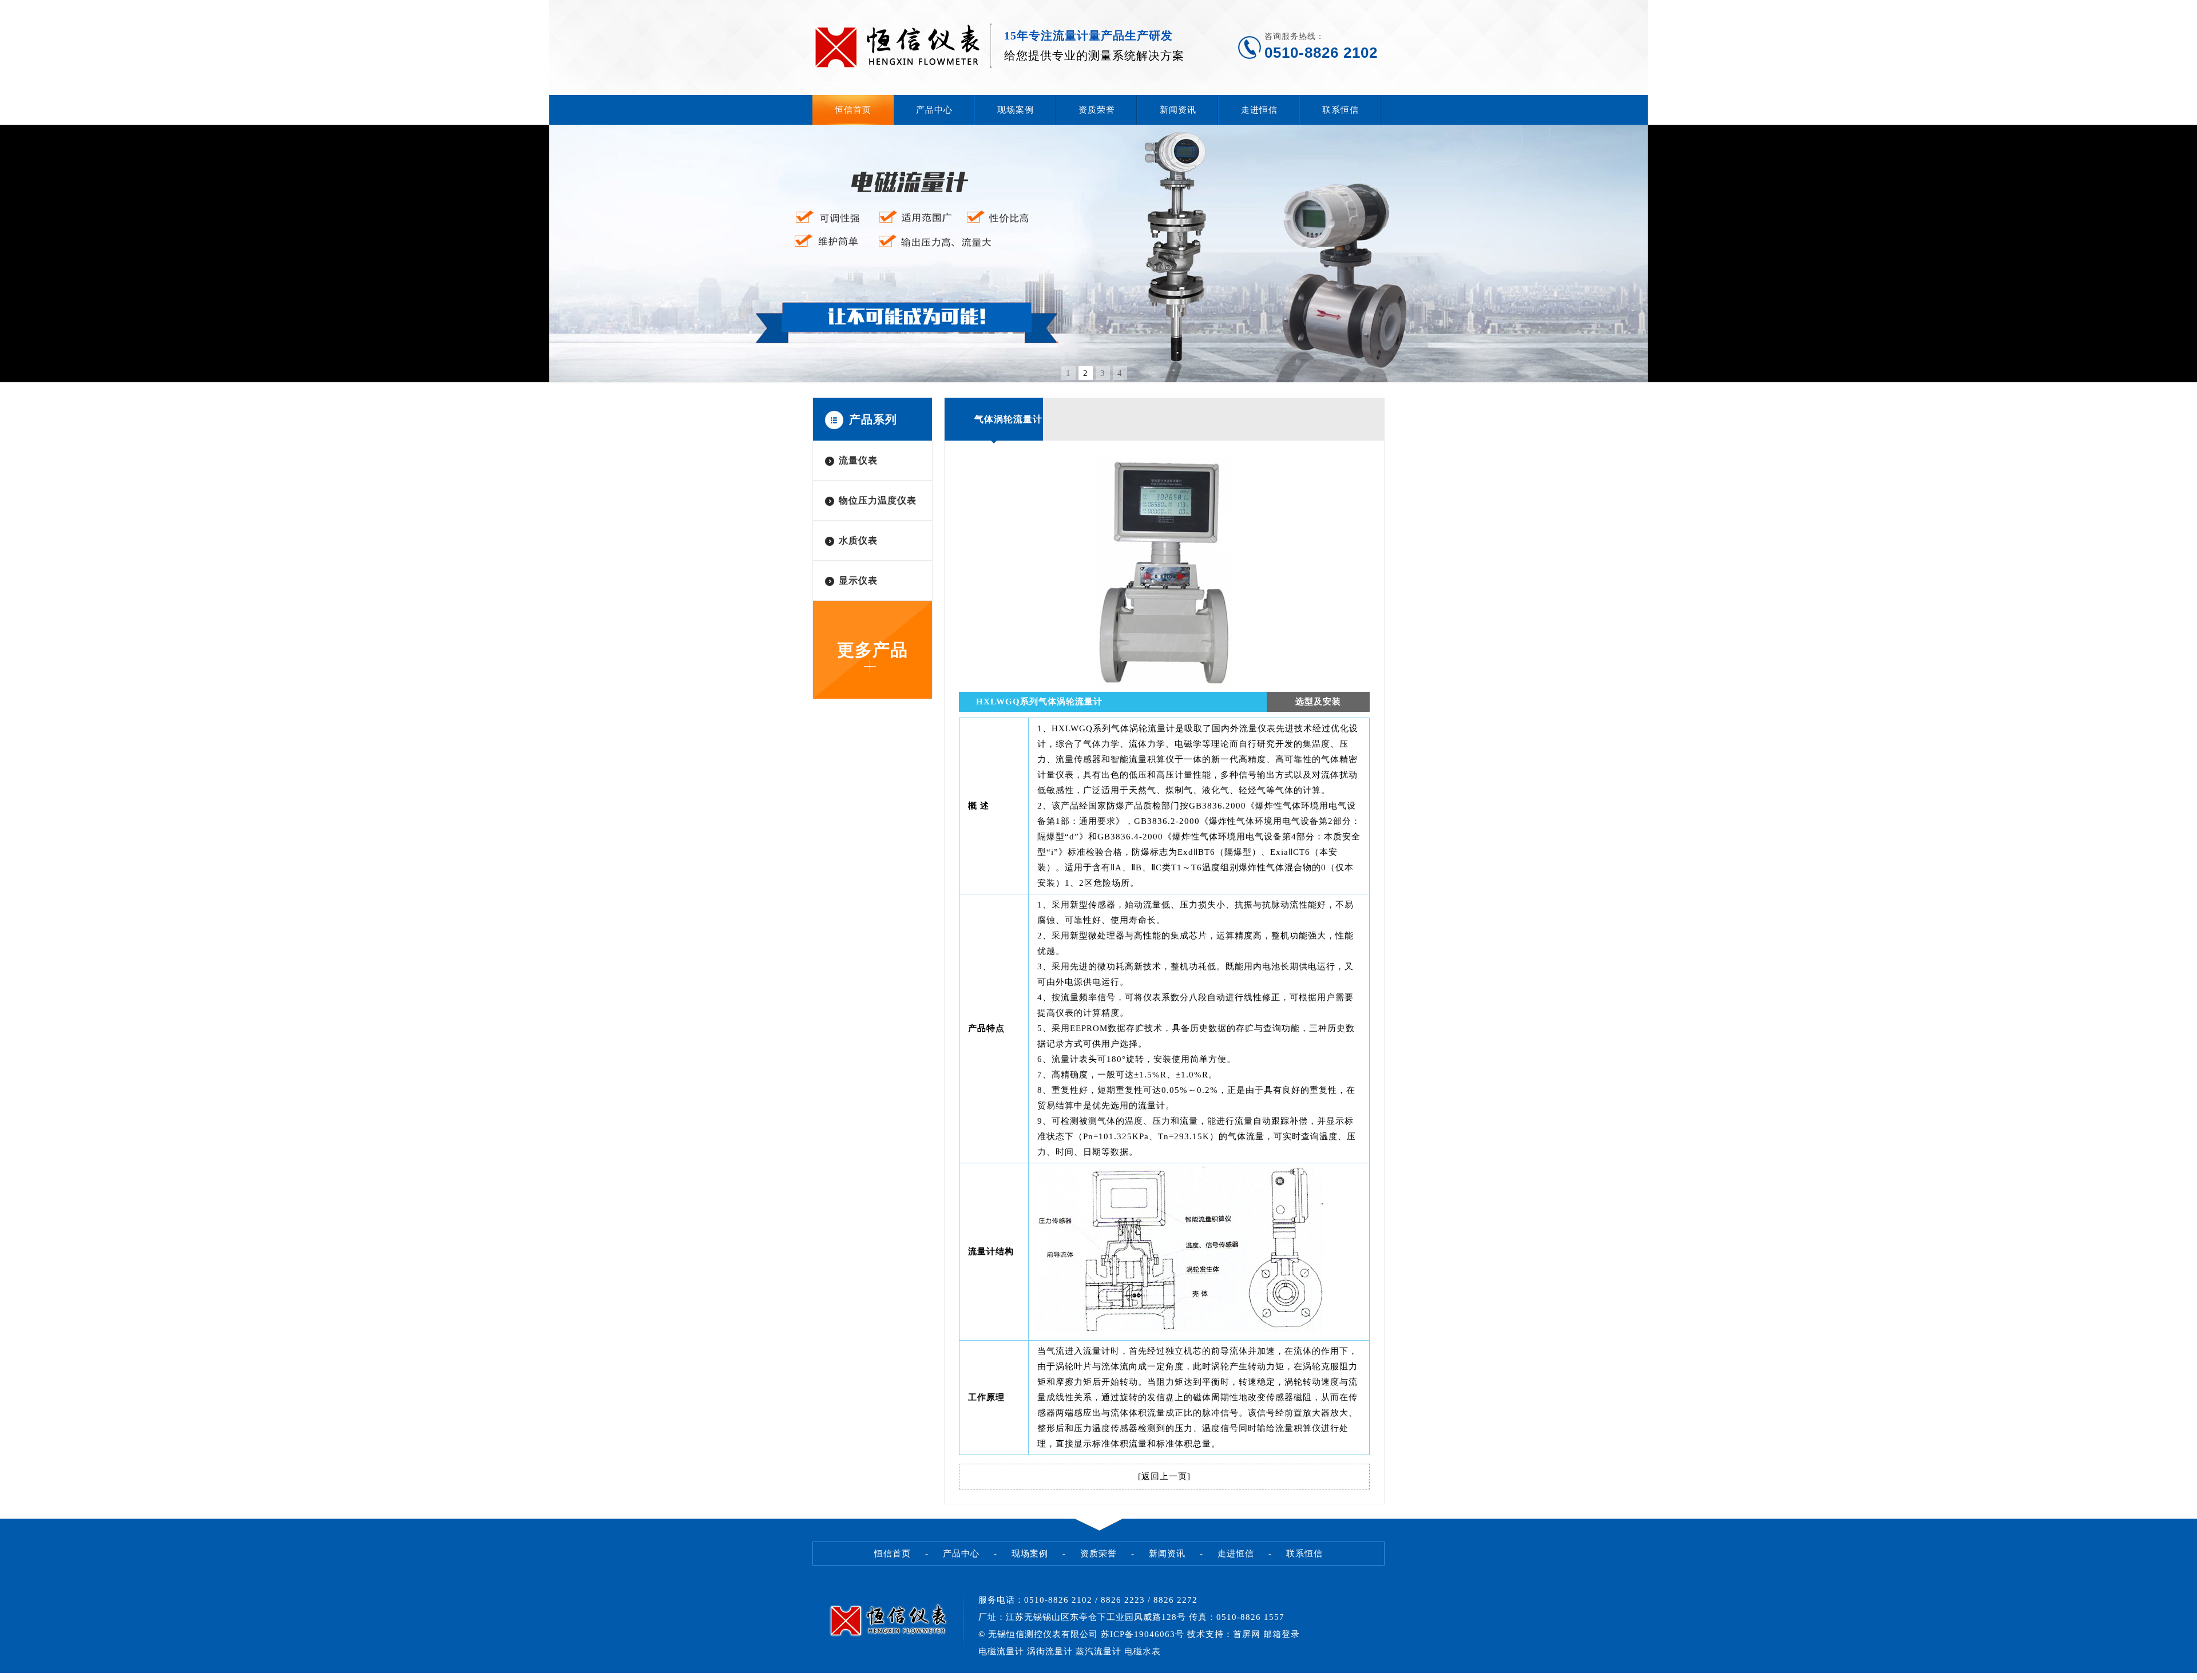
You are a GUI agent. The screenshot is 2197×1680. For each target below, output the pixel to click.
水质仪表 (858, 540)
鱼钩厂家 (18, 1676)
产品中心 (934, 110)
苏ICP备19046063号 (1143, 1634)
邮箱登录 (1282, 1634)
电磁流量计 (1001, 1651)
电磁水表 (1143, 1651)
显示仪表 (858, 581)
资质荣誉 (1097, 110)
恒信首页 (853, 110)
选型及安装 (1318, 702)
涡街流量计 (1050, 1651)
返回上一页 (1164, 1476)
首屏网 (1247, 1634)
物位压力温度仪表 (878, 500)
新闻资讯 (1178, 110)
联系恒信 (1341, 110)
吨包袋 (5, 1676)
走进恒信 (1259, 110)
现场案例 (1016, 110)
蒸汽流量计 (1098, 1651)
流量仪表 (858, 460)
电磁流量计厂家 (38, 1676)
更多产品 (873, 650)
